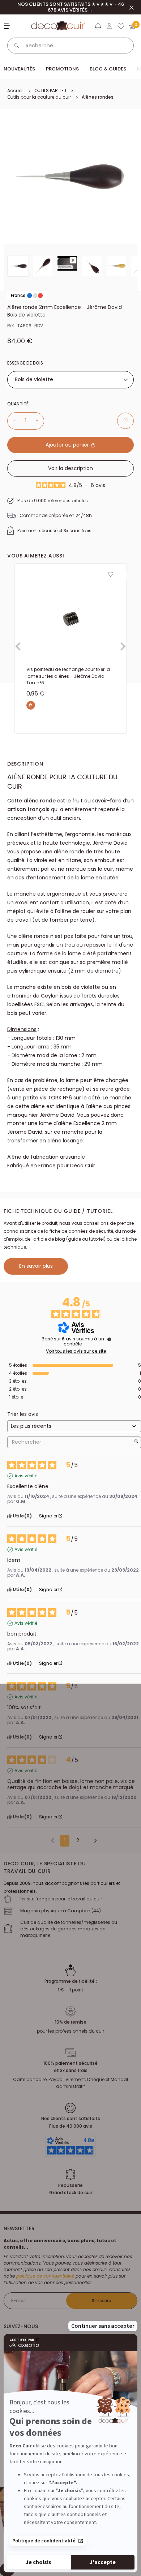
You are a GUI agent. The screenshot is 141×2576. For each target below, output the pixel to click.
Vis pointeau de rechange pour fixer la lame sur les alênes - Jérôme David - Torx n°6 (68, 676)
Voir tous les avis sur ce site (76, 1351)
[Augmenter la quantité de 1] (40, 421)
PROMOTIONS (62, 69)
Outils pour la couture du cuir (39, 97)
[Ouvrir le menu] (8, 26)
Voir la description (70, 468)
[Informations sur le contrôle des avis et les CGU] (109, 1339)
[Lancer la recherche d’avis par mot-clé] (136, 1442)
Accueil (15, 91)
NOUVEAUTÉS (19, 69)
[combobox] (70, 380)
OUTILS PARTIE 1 (50, 91)
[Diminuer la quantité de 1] (12, 421)
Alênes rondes (98, 97)
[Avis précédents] (53, 1840)
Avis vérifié (26, 1476)
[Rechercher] (17, 46)
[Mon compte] (109, 26)
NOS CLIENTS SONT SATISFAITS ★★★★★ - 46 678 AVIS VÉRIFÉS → (71, 7)
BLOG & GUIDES (108, 69)
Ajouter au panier (68, 445)
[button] (98, 27)
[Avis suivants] (93, 1841)
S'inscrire (102, 2301)
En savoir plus (36, 1266)
